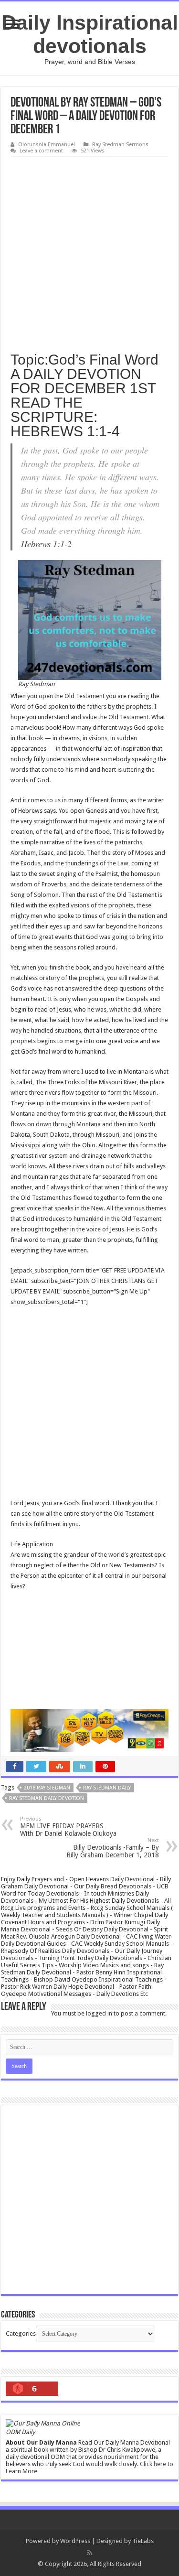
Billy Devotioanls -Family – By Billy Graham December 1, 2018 (113, 1848)
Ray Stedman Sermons (120, 145)
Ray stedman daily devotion (47, 1798)
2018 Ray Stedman (47, 1788)
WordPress (75, 2541)
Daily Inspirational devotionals (90, 34)
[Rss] (89, 2553)
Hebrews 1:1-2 (46, 544)
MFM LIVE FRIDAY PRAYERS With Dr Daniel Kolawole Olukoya (68, 1827)
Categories (21, 2333)
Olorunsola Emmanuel (47, 145)
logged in (99, 2013)
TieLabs (143, 2541)
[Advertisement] (89, 251)
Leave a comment (41, 151)
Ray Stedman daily (107, 1788)
